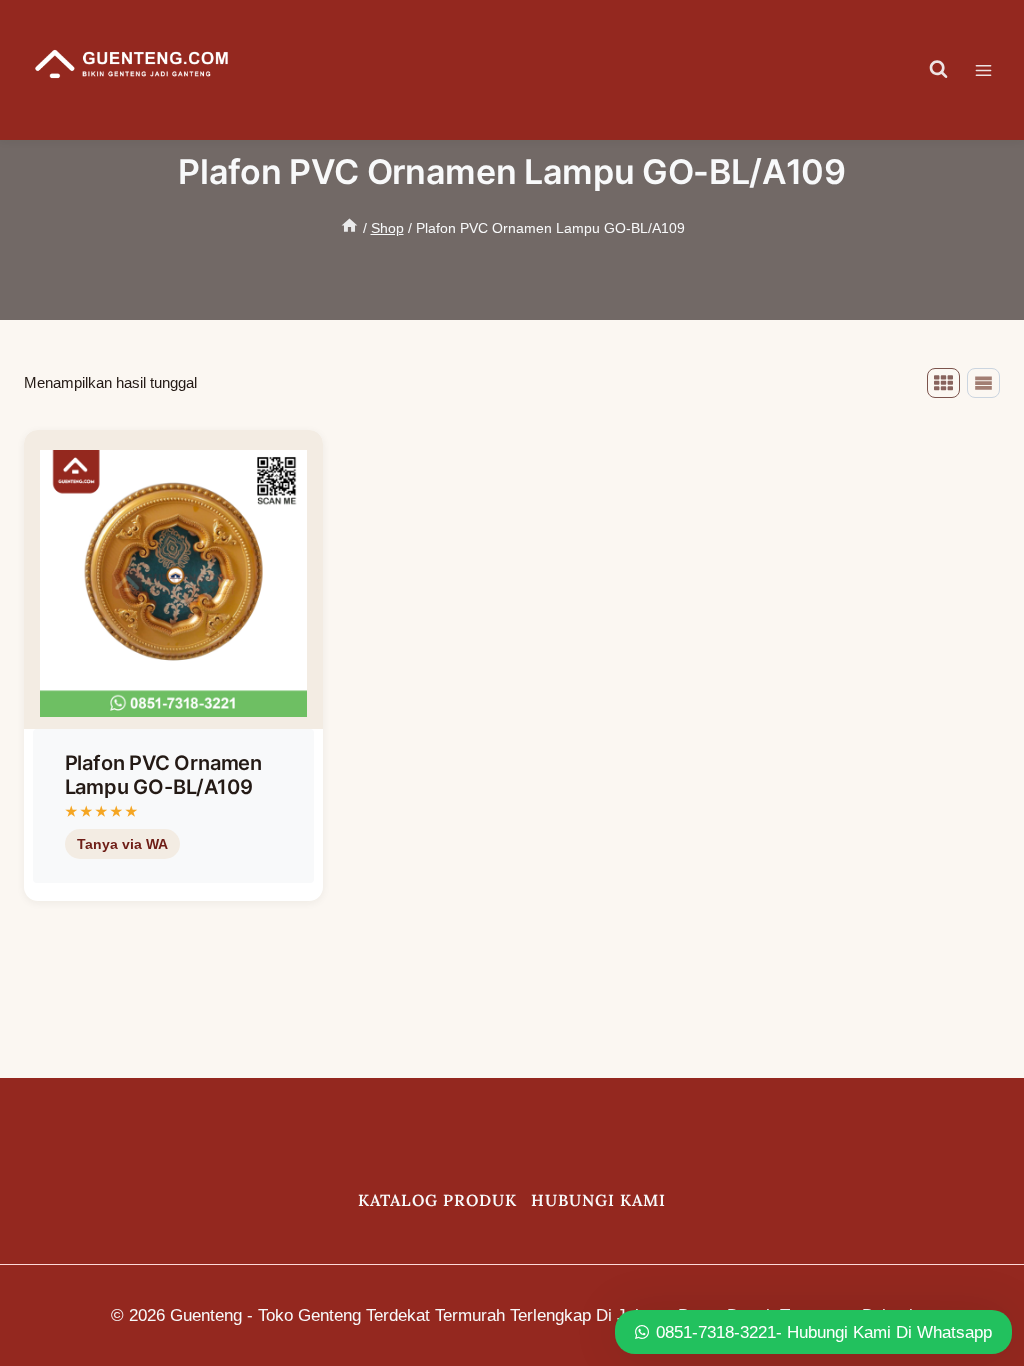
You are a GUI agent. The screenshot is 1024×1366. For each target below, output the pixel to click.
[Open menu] (993, 70)
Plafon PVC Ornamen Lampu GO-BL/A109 (163, 775)
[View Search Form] (939, 70)
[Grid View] (943, 383)
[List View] (983, 383)
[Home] (349, 228)
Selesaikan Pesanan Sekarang (162, 894)
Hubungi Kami (598, 1200)
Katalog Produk (437, 1200)
